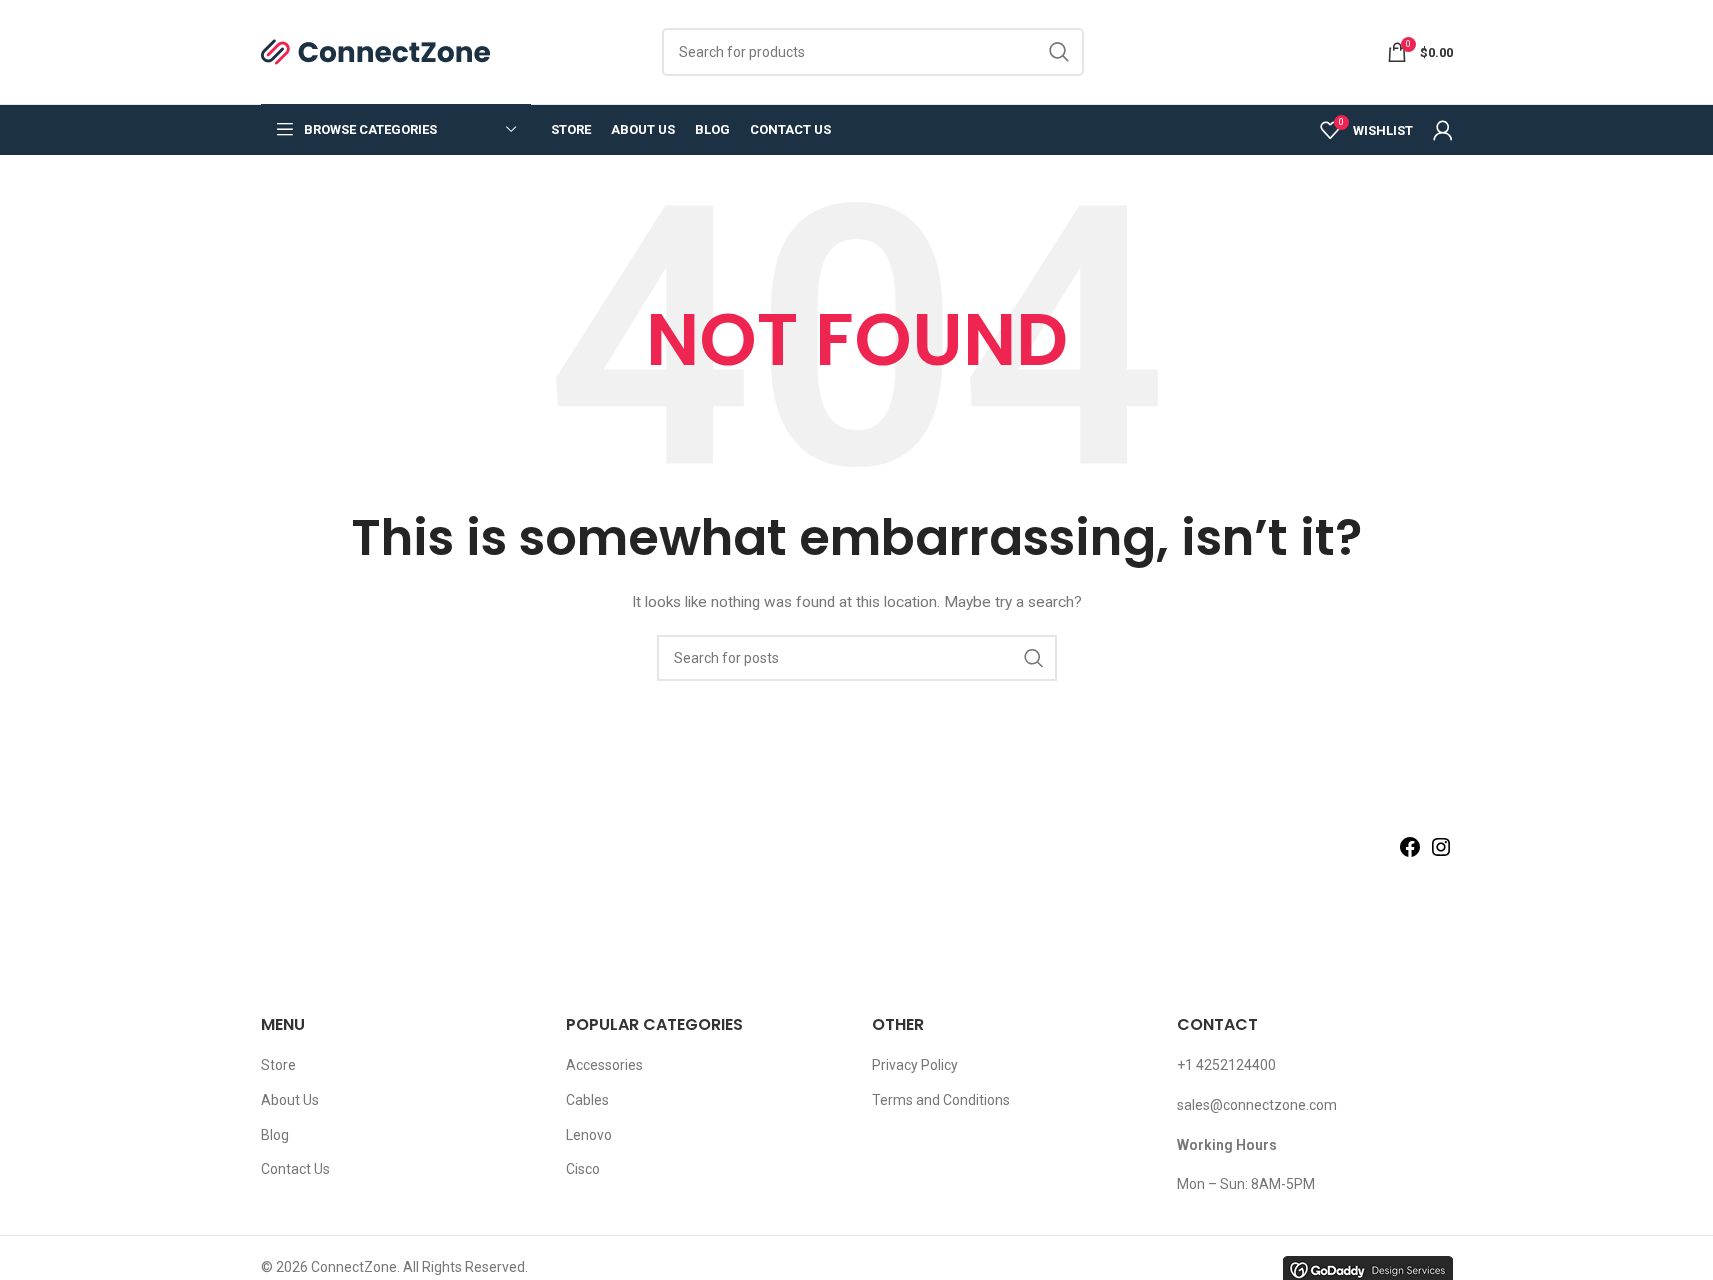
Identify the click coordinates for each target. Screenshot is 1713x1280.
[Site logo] (376, 51)
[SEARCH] (1060, 52)
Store (278, 1065)
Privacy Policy (915, 1065)
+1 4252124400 (1226, 1065)
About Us (290, 1100)
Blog (275, 1135)
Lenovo (589, 1135)
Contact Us (295, 1169)
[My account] (1443, 130)
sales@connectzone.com (1257, 1105)
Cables (587, 1100)
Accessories (604, 1065)
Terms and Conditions (941, 1100)
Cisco (583, 1169)
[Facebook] (1410, 854)
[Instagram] (1441, 854)
